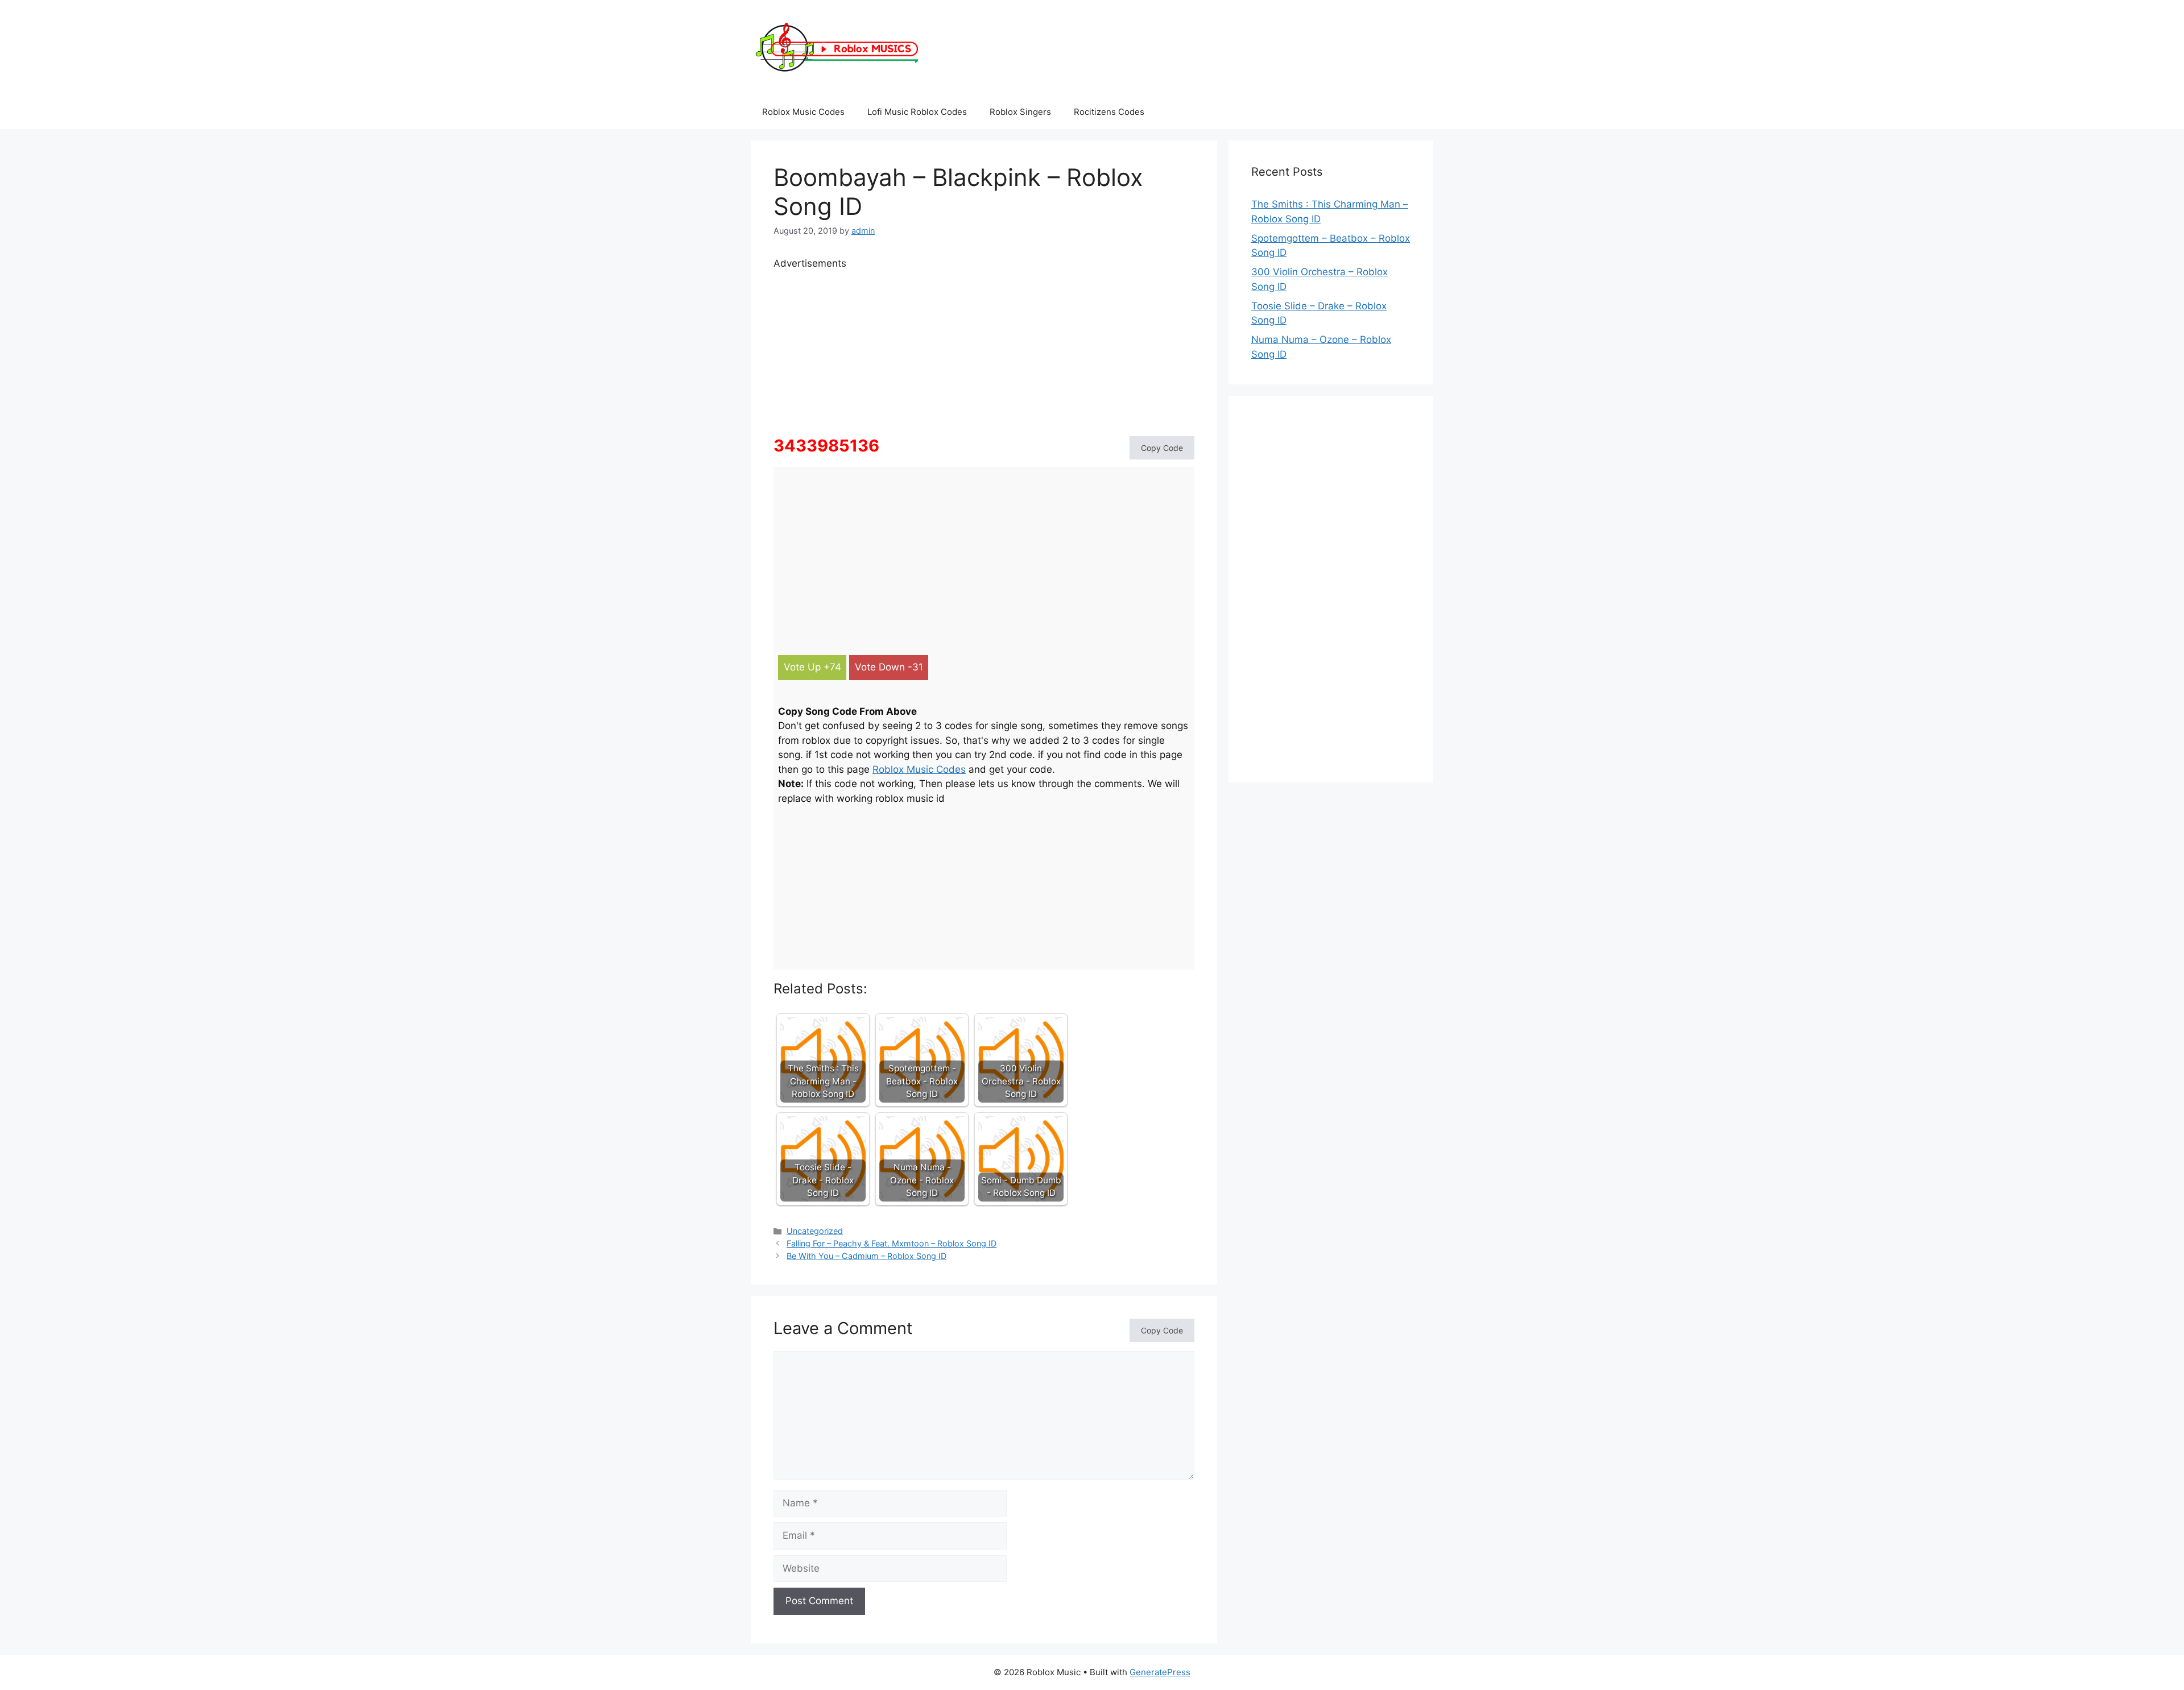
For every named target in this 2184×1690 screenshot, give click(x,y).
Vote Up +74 (812, 667)
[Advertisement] (984, 351)
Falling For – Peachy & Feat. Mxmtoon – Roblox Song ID (892, 1243)
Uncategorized (815, 1231)
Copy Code (1162, 448)
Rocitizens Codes (1109, 112)
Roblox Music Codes (803, 112)
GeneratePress (1160, 1672)
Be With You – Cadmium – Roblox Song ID (866, 1256)
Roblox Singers (1020, 112)
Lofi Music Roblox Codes (917, 112)
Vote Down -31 (889, 667)
